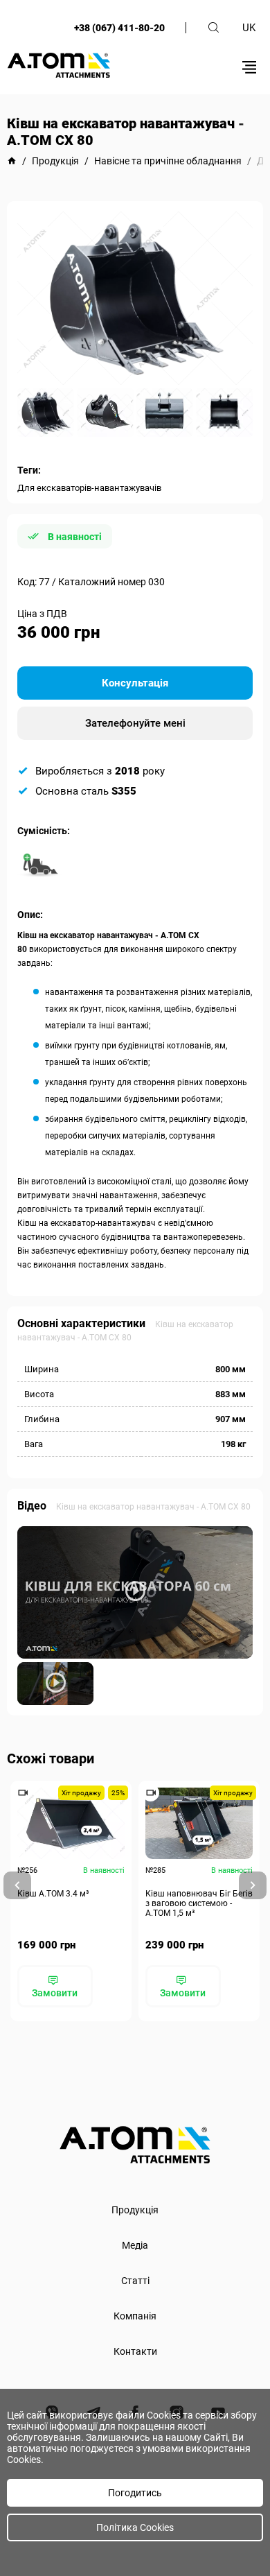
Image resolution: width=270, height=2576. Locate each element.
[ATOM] (12, 161)
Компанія (135, 2316)
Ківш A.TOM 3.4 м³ (53, 1894)
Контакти (135, 2351)
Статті (135, 2281)
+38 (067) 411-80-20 (119, 28)
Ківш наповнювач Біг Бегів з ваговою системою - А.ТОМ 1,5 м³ (199, 1903)
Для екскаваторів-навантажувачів (89, 488)
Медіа (135, 2245)
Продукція (135, 2210)
